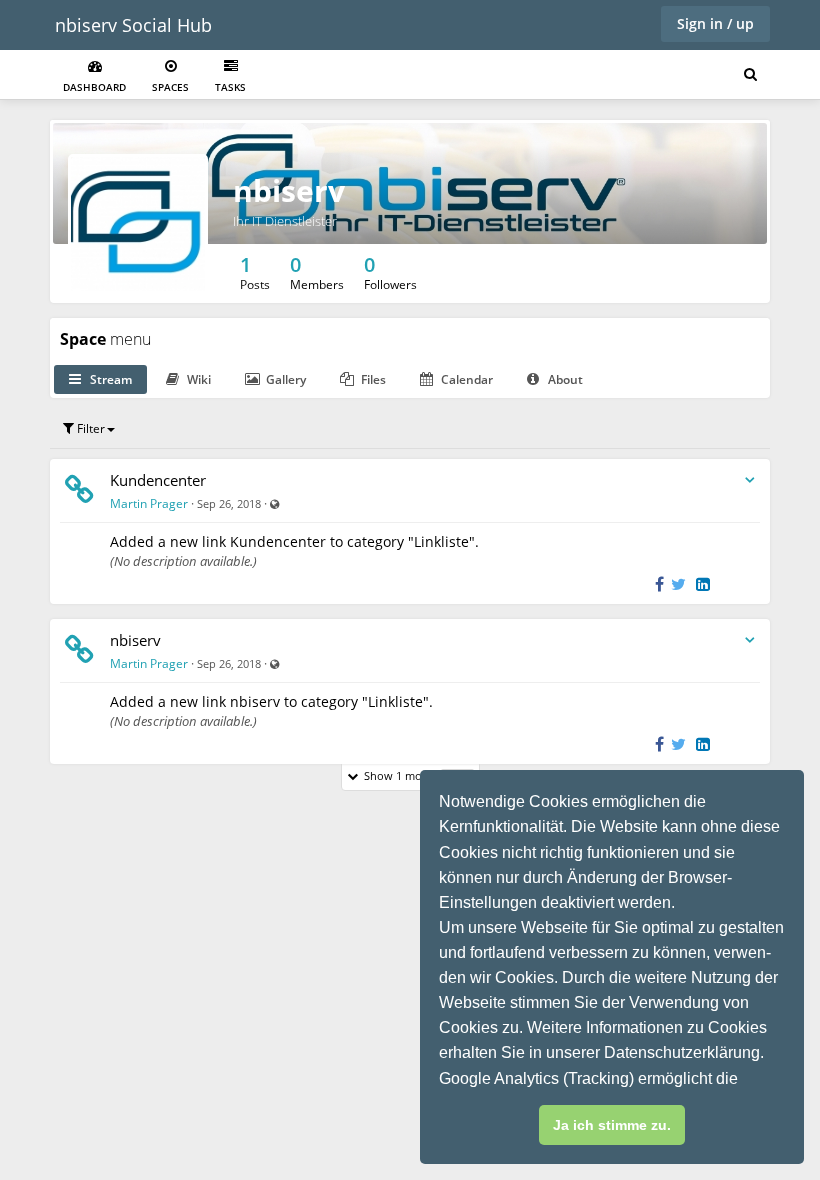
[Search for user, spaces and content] (750, 75)
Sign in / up (715, 23)
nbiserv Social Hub (133, 25)
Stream (109, 379)
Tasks (230, 87)
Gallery (284, 379)
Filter (89, 428)
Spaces (170, 87)
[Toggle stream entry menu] (750, 480)
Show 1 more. (413, 775)
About (564, 379)
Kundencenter (158, 480)
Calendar (465, 379)
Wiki (197, 379)
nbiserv (135, 640)
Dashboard (94, 87)
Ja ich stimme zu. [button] (612, 1125)
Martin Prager (149, 503)
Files (372, 379)
